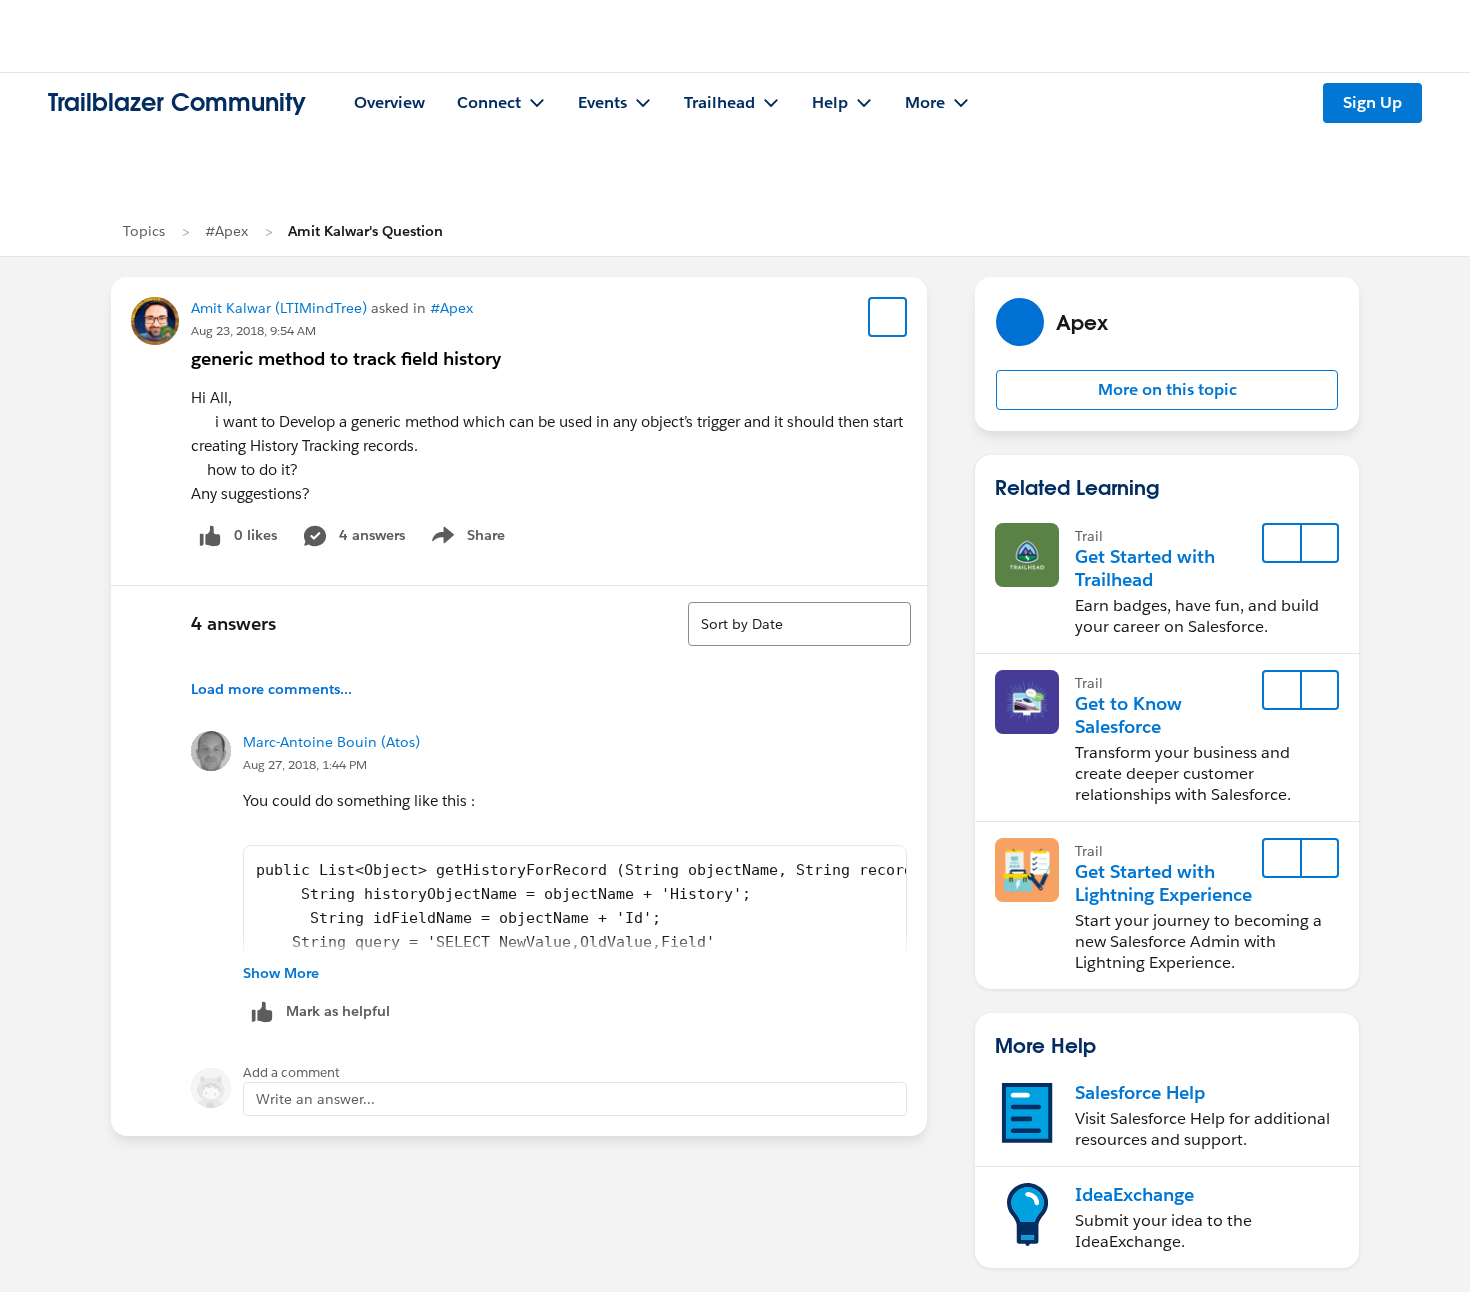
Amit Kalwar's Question (365, 231)
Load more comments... (271, 689)
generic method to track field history (346, 358)
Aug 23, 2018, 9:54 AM (253, 330)
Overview (389, 102)
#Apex (226, 231)
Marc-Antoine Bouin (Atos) (331, 742)
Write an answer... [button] (315, 1099)
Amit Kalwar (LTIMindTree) (279, 308)
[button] (1167, 390)
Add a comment (291, 1072)
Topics (144, 231)
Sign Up (1372, 102)
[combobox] (799, 624)
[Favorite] (888, 317)
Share (465, 539)
